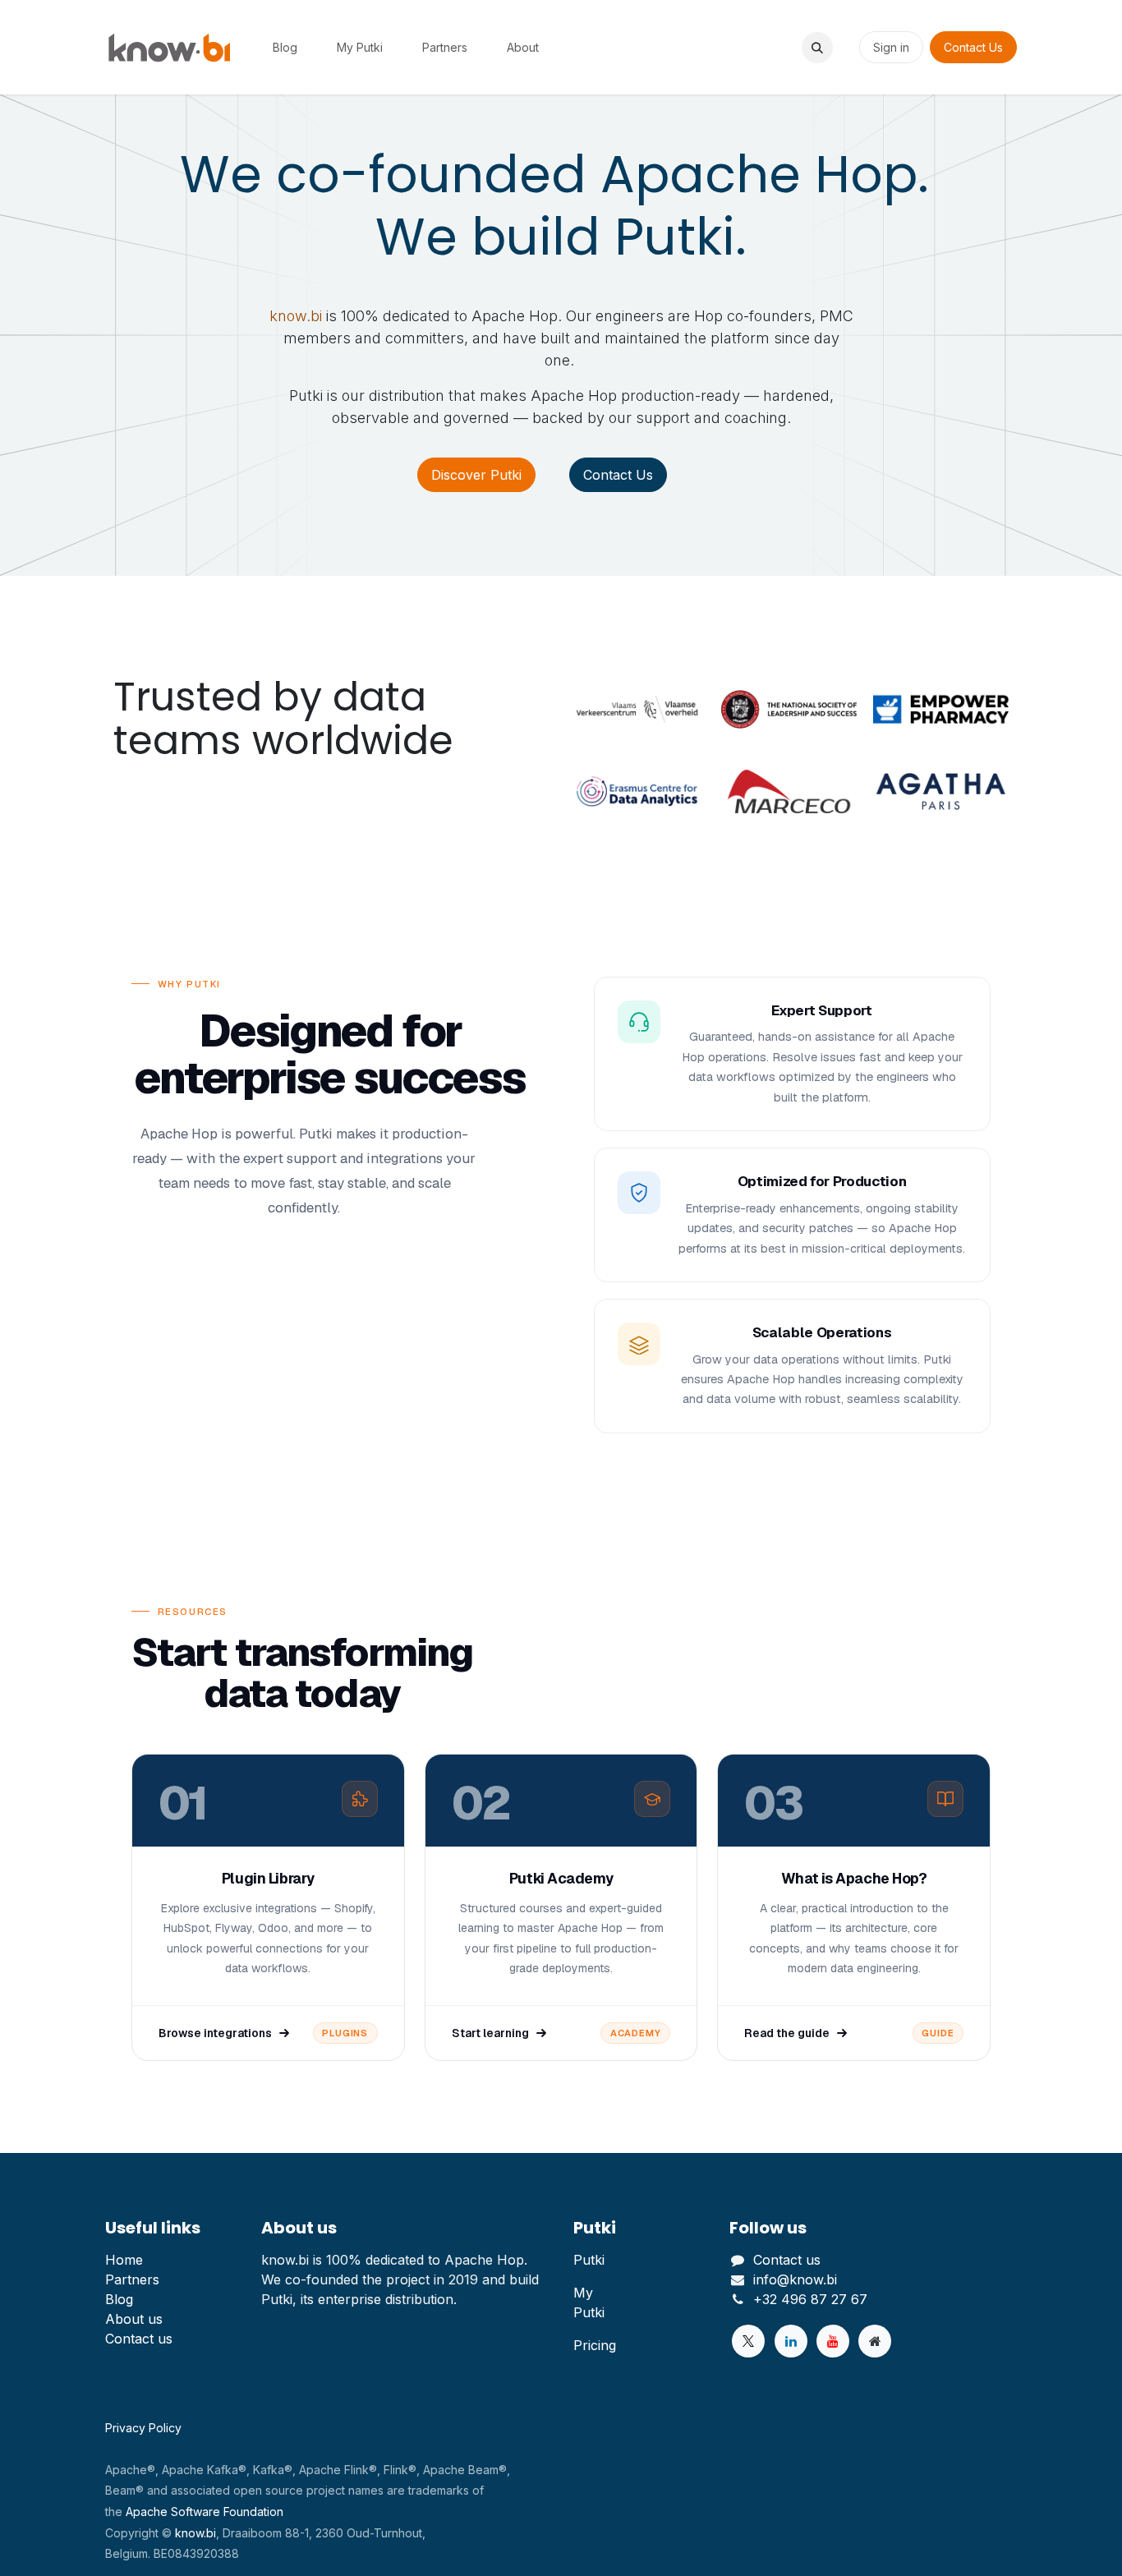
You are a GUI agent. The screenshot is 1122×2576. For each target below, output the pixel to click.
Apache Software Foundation (205, 2512)
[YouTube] (833, 2341)
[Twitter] (748, 2341)
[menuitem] (285, 47)
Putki (589, 2260)
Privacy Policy (143, 2428)
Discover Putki (476, 475)
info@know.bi (795, 2279)
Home (124, 2260)
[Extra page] (875, 2341)
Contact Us (973, 47)
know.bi (296, 316)
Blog (119, 2299)
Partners (132, 2279)
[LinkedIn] (791, 2341)
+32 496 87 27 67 (810, 2299)
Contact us (139, 2339)
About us (134, 2319)
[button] (817, 48)
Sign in (891, 47)
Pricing (595, 2345)
